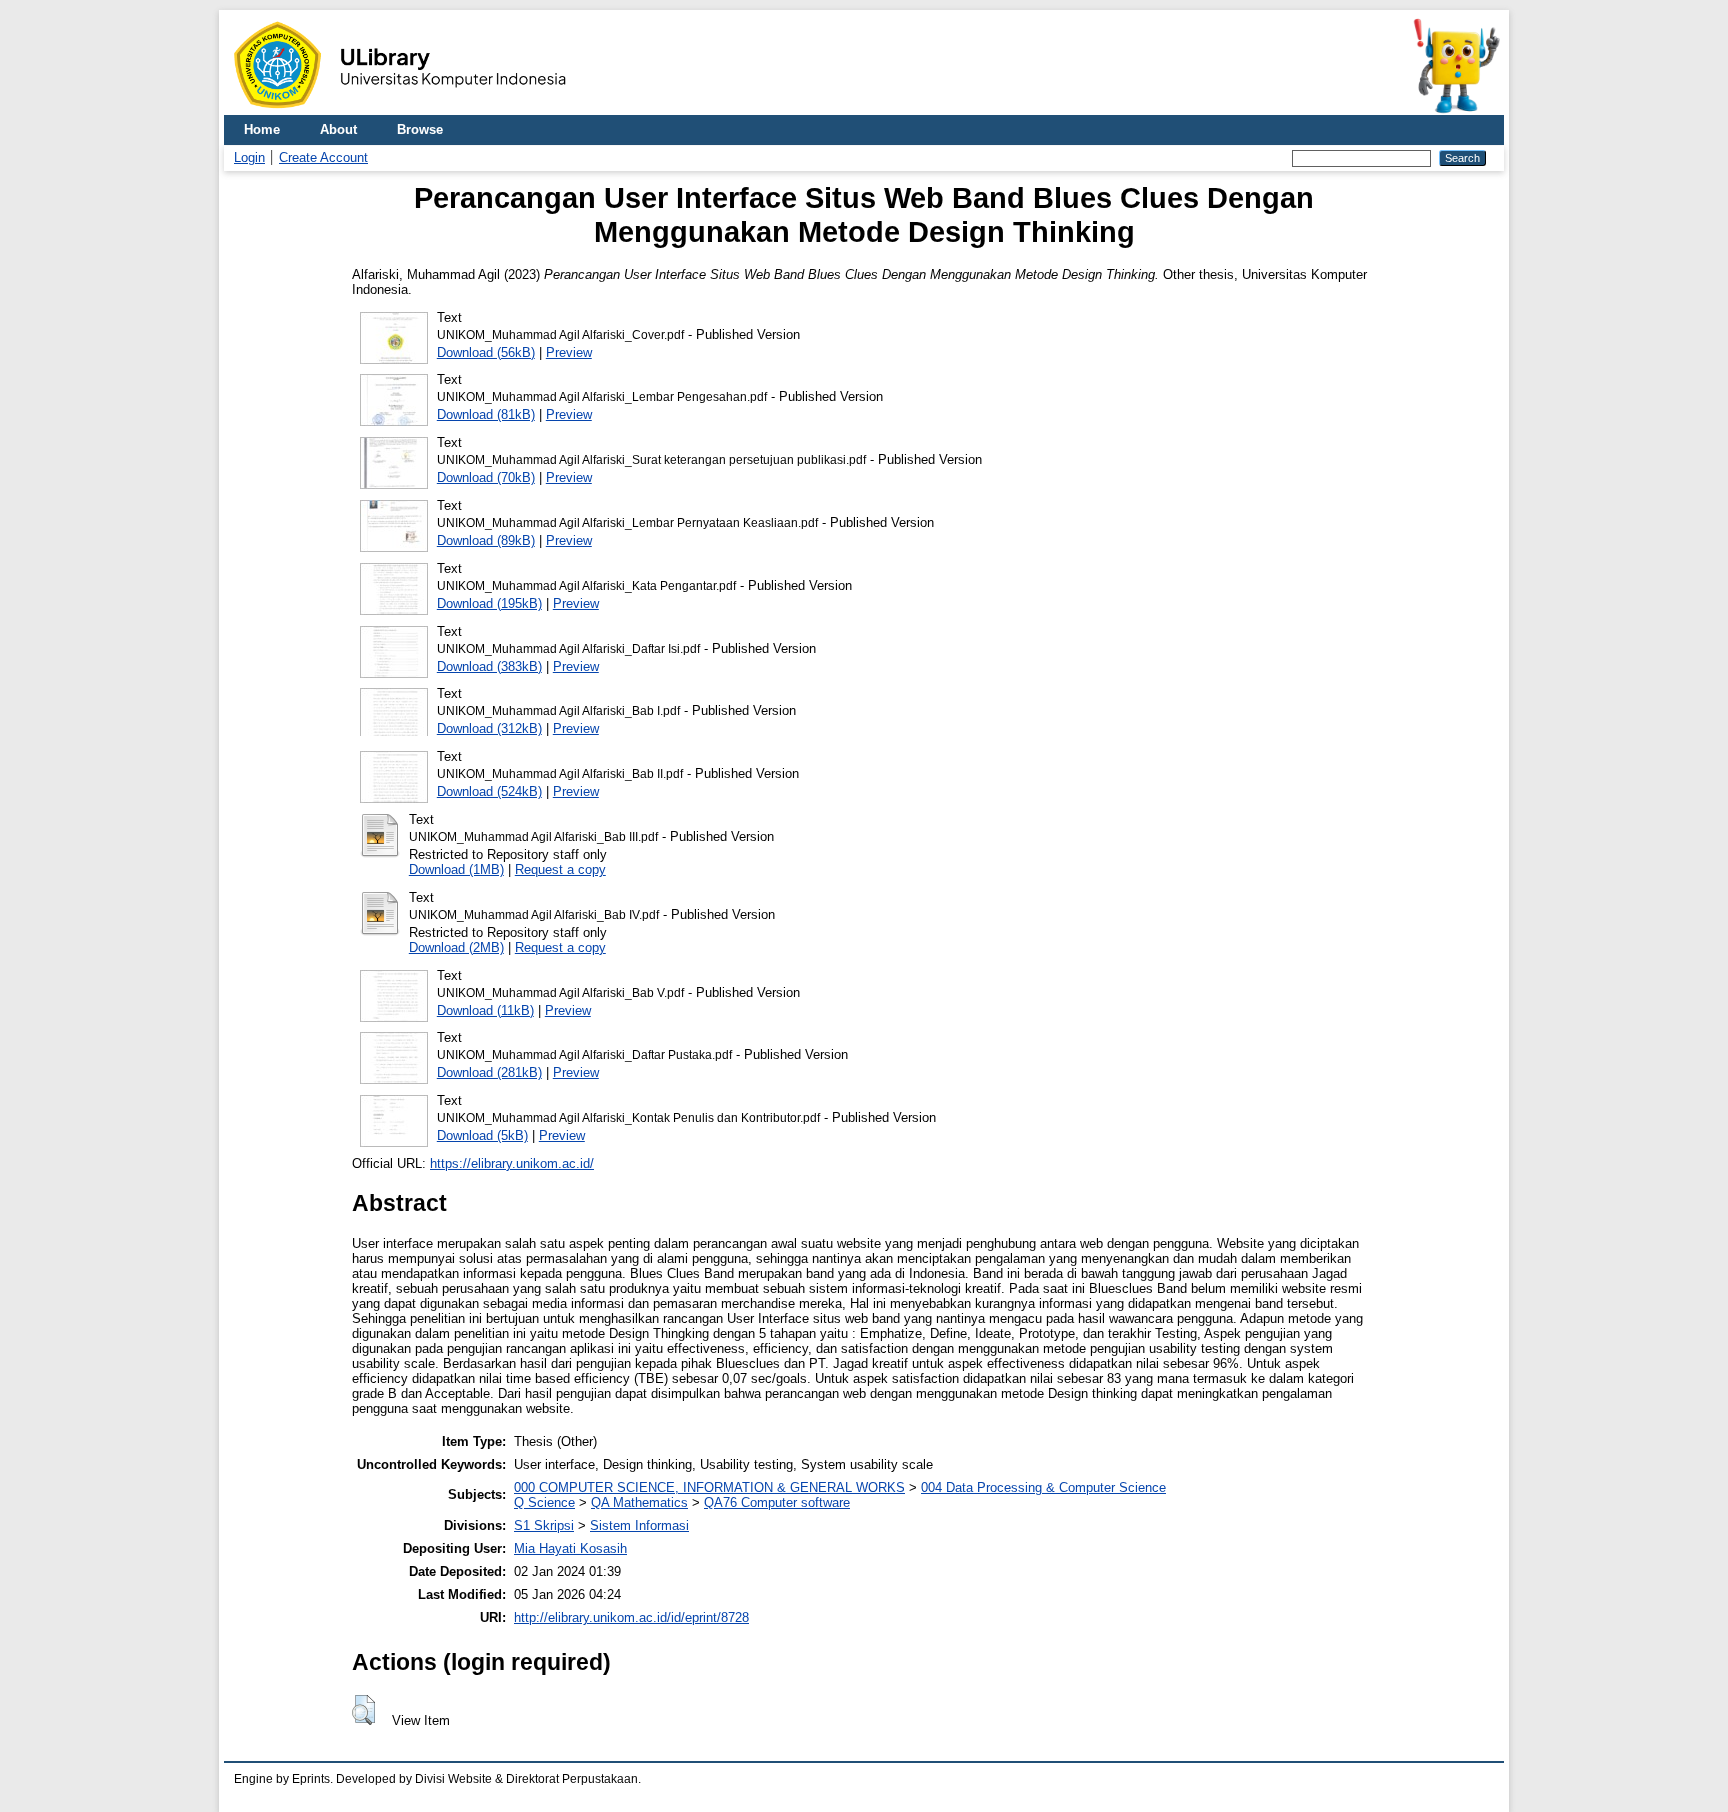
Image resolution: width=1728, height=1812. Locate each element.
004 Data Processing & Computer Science (1043, 1487)
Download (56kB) (486, 352)
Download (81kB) (486, 414)
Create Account (323, 157)
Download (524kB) (489, 791)
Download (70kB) (486, 477)
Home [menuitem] (262, 129)
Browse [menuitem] (420, 129)
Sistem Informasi (639, 1525)
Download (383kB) (489, 666)
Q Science (544, 1502)
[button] (363, 1710)
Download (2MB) (456, 947)
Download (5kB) (482, 1135)
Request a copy (560, 869)
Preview (569, 352)
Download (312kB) (489, 728)
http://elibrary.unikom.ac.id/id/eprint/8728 (631, 1617)
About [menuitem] (338, 129)
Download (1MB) (456, 869)
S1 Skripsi (544, 1525)
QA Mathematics (639, 1502)
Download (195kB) (489, 603)
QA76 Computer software (777, 1502)
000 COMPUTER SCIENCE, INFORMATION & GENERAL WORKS (709, 1487)
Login (249, 157)
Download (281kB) (489, 1072)
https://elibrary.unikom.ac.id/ (512, 1163)
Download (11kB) (485, 1010)
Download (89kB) (486, 540)
